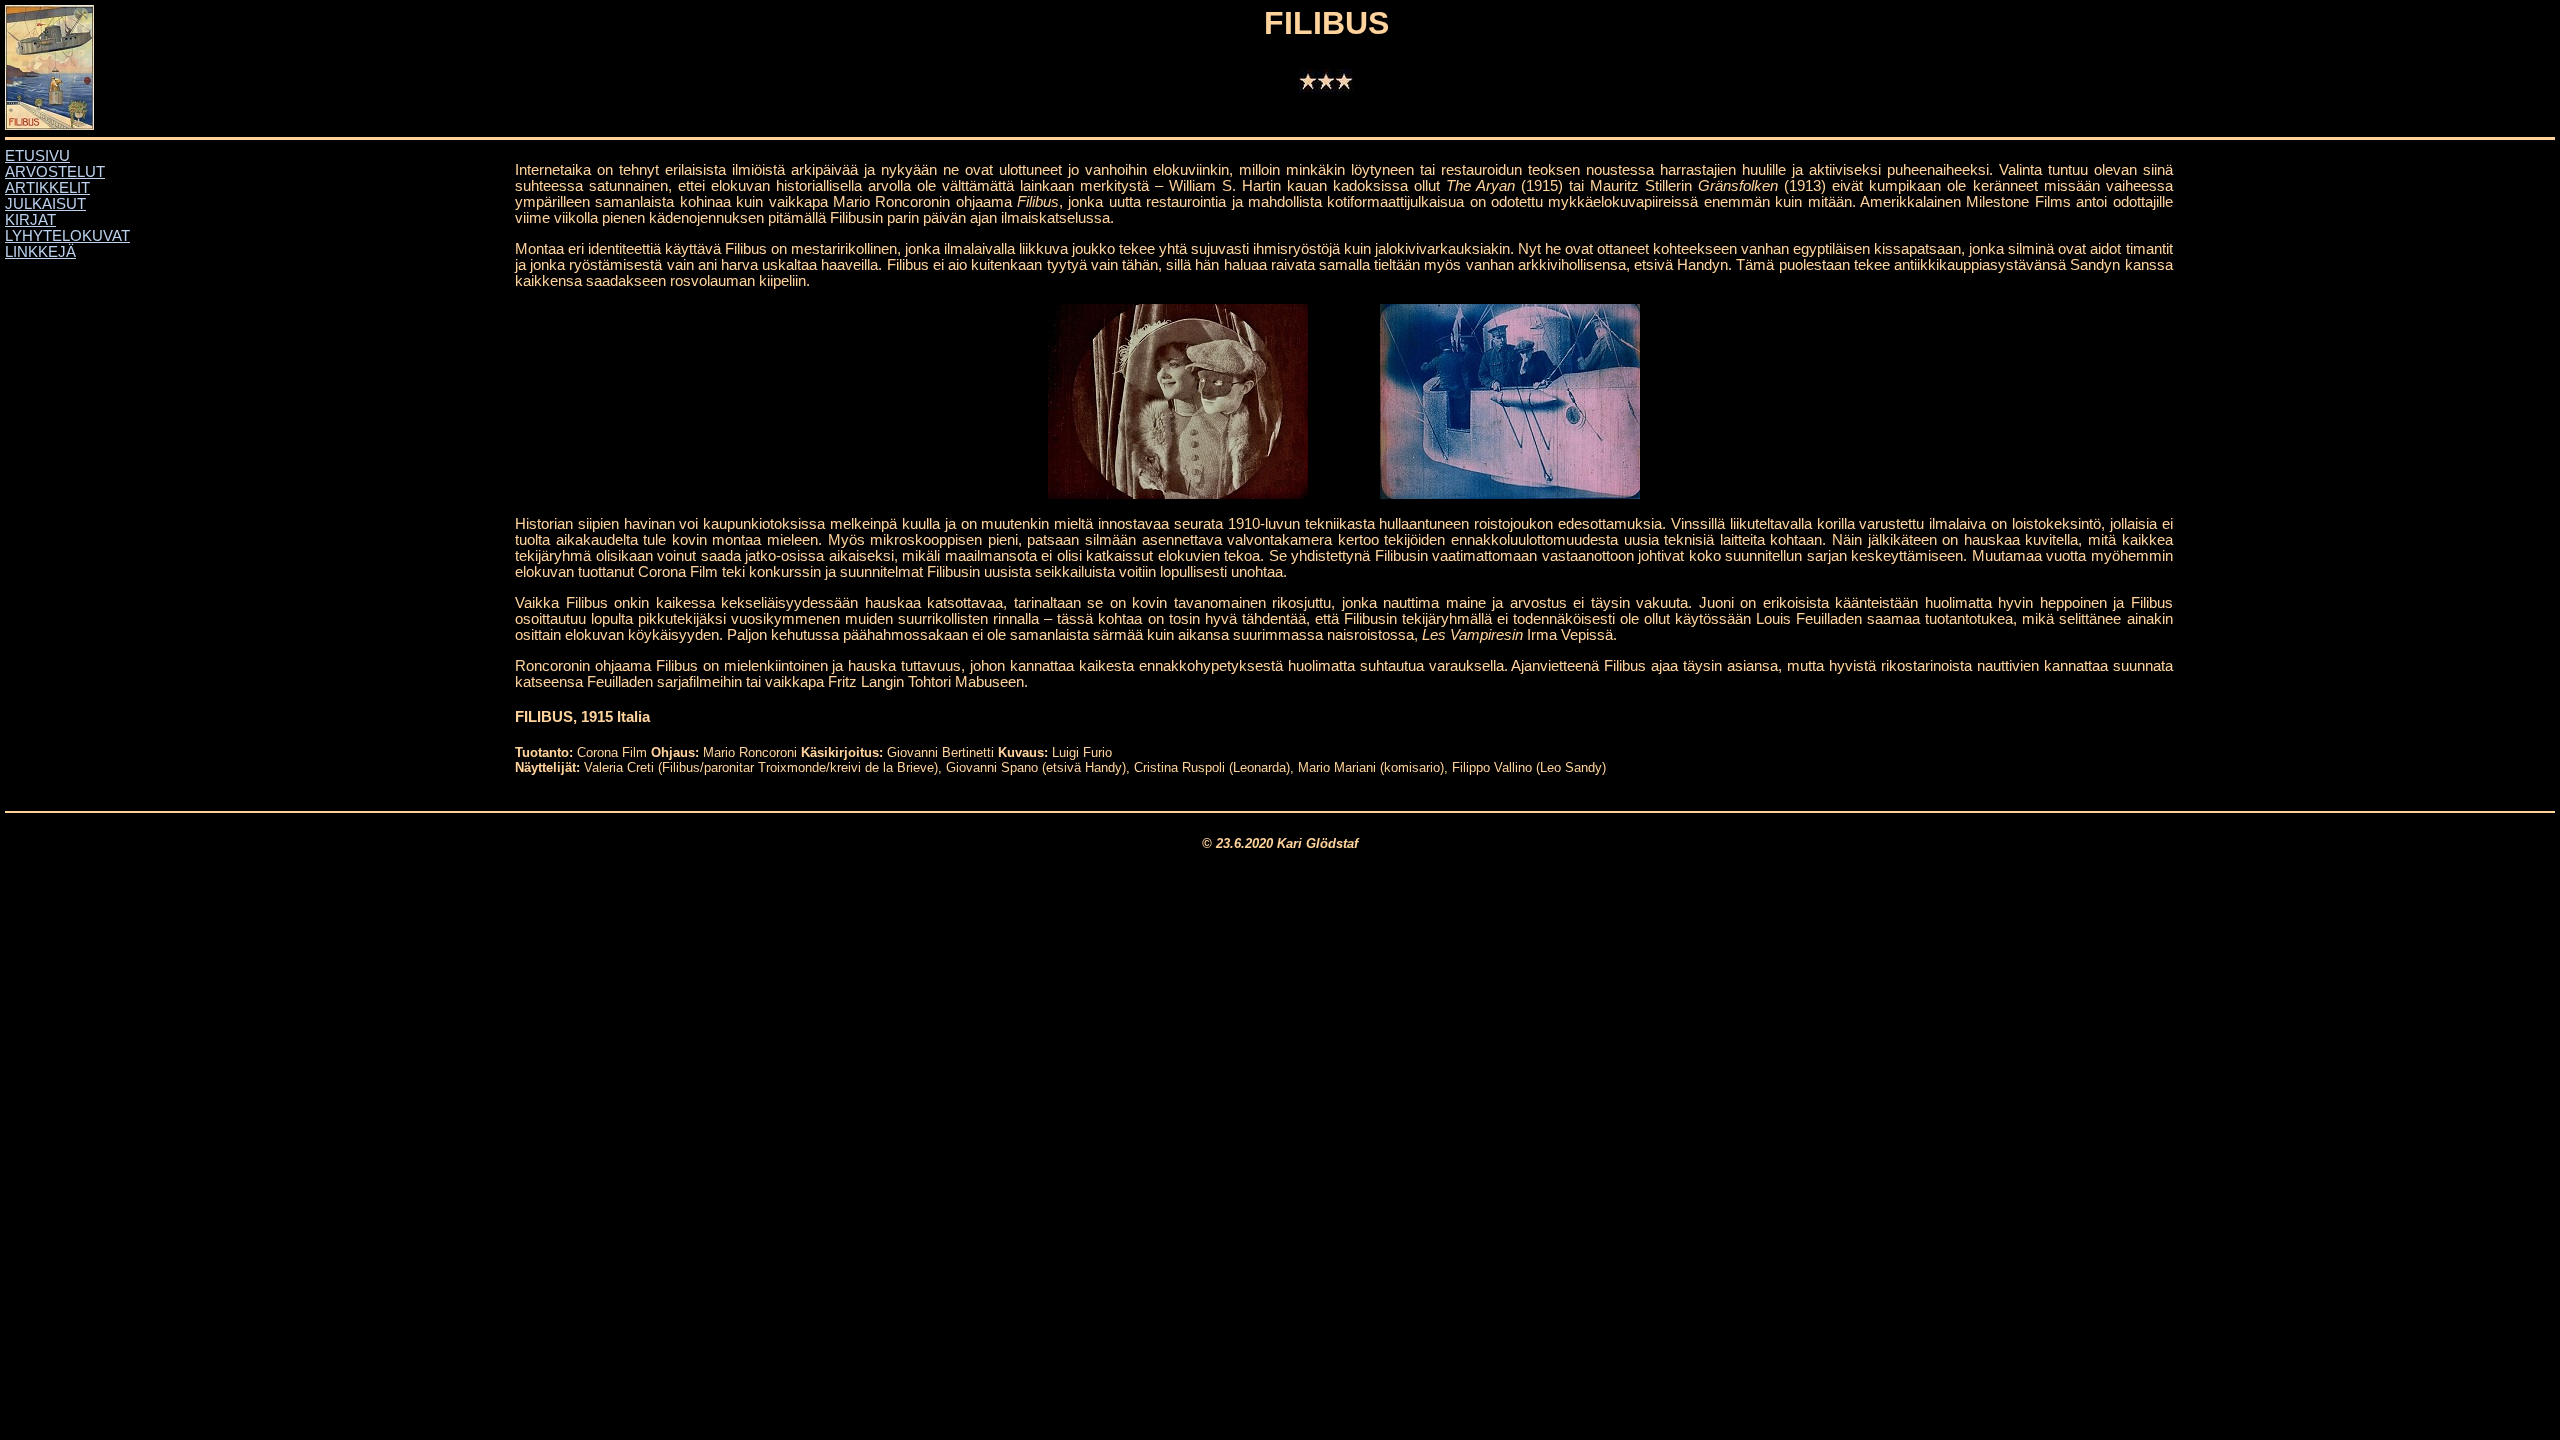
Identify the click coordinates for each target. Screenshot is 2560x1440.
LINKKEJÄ (40, 252)
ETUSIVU (37, 156)
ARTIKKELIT (47, 188)
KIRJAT (30, 220)
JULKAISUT (45, 204)
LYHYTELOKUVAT (67, 236)
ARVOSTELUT (55, 172)
